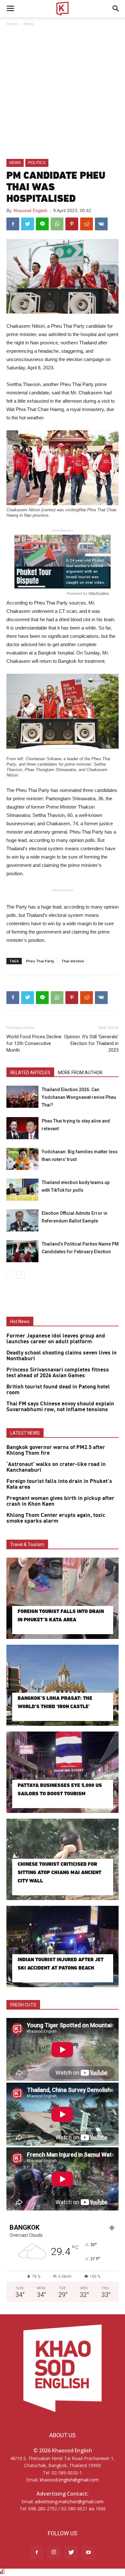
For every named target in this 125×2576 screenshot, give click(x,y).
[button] (116, 9)
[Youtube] (88, 2553)
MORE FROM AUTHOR (80, 1073)
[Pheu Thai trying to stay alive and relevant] (22, 1128)
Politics (37, 163)
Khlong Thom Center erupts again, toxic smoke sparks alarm (56, 1518)
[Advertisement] (63, 93)
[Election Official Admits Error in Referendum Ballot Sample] (22, 1220)
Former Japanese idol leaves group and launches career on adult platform (56, 1339)
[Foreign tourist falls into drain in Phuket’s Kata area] (63, 1598)
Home (12, 24)
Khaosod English (30, 210)
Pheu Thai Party (40, 961)
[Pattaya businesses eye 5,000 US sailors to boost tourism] (63, 1772)
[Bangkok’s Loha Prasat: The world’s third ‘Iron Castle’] (63, 1685)
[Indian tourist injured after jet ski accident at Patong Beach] (63, 1946)
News (29, 24)
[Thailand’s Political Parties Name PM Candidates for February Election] (22, 1251)
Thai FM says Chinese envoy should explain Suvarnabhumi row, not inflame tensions (60, 1407)
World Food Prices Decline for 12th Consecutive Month (34, 1043)
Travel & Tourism (27, 1544)
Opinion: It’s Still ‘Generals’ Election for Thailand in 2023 (91, 1043)
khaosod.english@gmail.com (69, 2480)
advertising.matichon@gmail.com (69, 2502)
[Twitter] (71, 2553)
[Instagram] (54, 2553)
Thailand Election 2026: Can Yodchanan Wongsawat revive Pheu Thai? (79, 1097)
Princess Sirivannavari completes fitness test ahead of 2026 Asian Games (58, 1373)
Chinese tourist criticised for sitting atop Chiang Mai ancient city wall (59, 1872)
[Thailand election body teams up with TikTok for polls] (22, 1190)
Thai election (73, 961)
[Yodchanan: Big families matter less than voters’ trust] (22, 1159)
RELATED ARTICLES (30, 1073)
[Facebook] (37, 2553)
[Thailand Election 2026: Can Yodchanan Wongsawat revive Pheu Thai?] (22, 1097)
